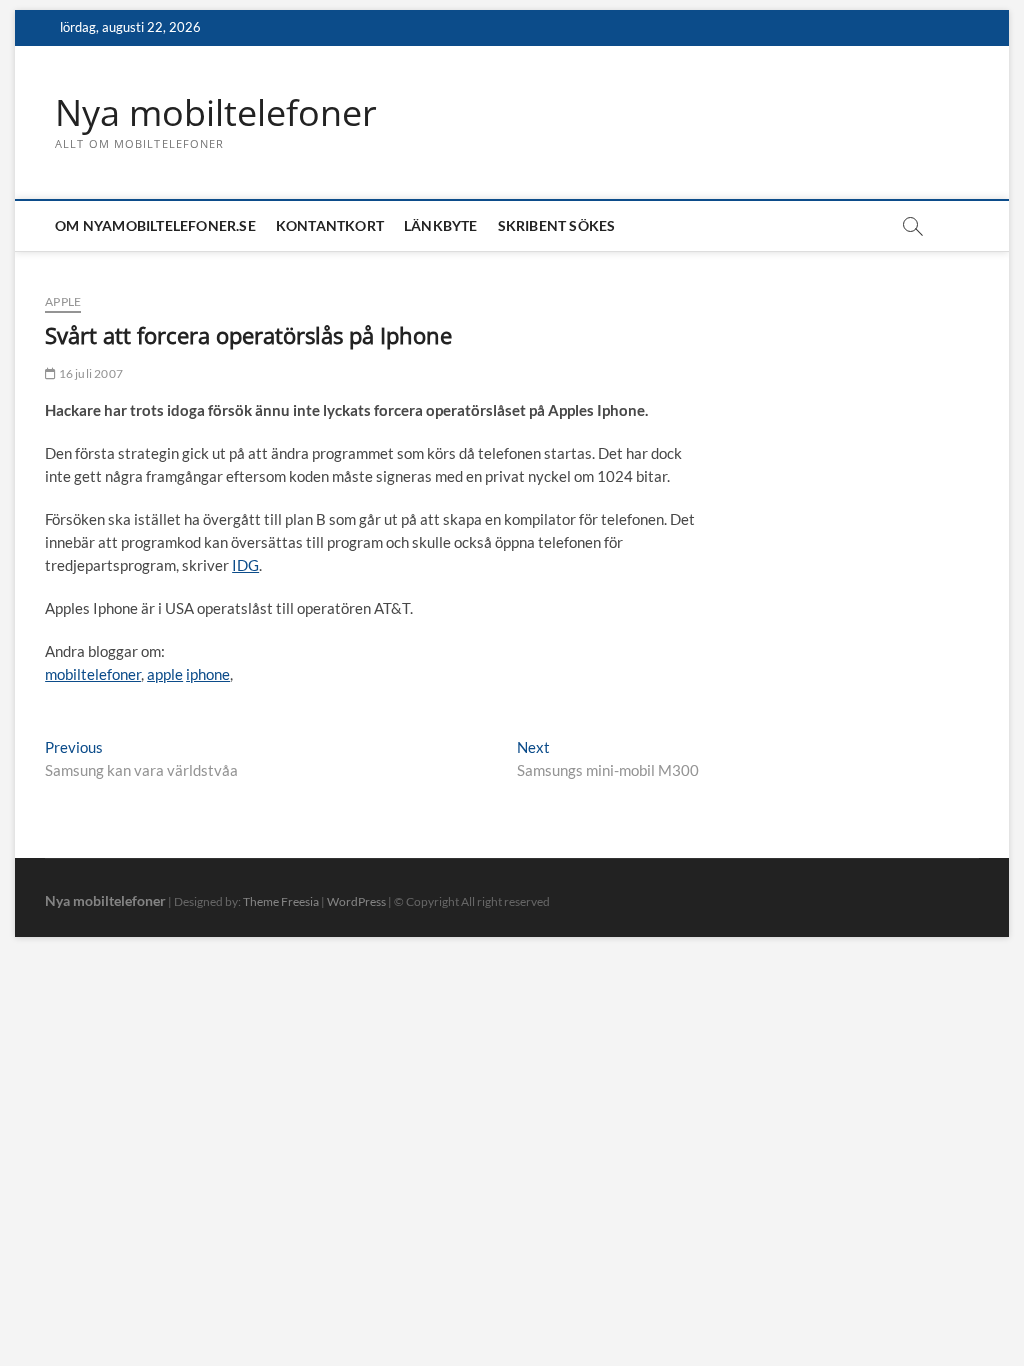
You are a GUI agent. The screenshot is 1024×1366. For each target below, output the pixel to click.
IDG (245, 565)
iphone (208, 674)
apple (165, 674)
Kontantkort (330, 225)
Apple (63, 301)
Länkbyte (441, 225)
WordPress (356, 901)
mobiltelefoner (93, 674)
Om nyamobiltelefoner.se (155, 225)
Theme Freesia (281, 901)
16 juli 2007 (89, 373)
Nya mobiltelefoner (216, 113)
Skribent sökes (557, 225)
